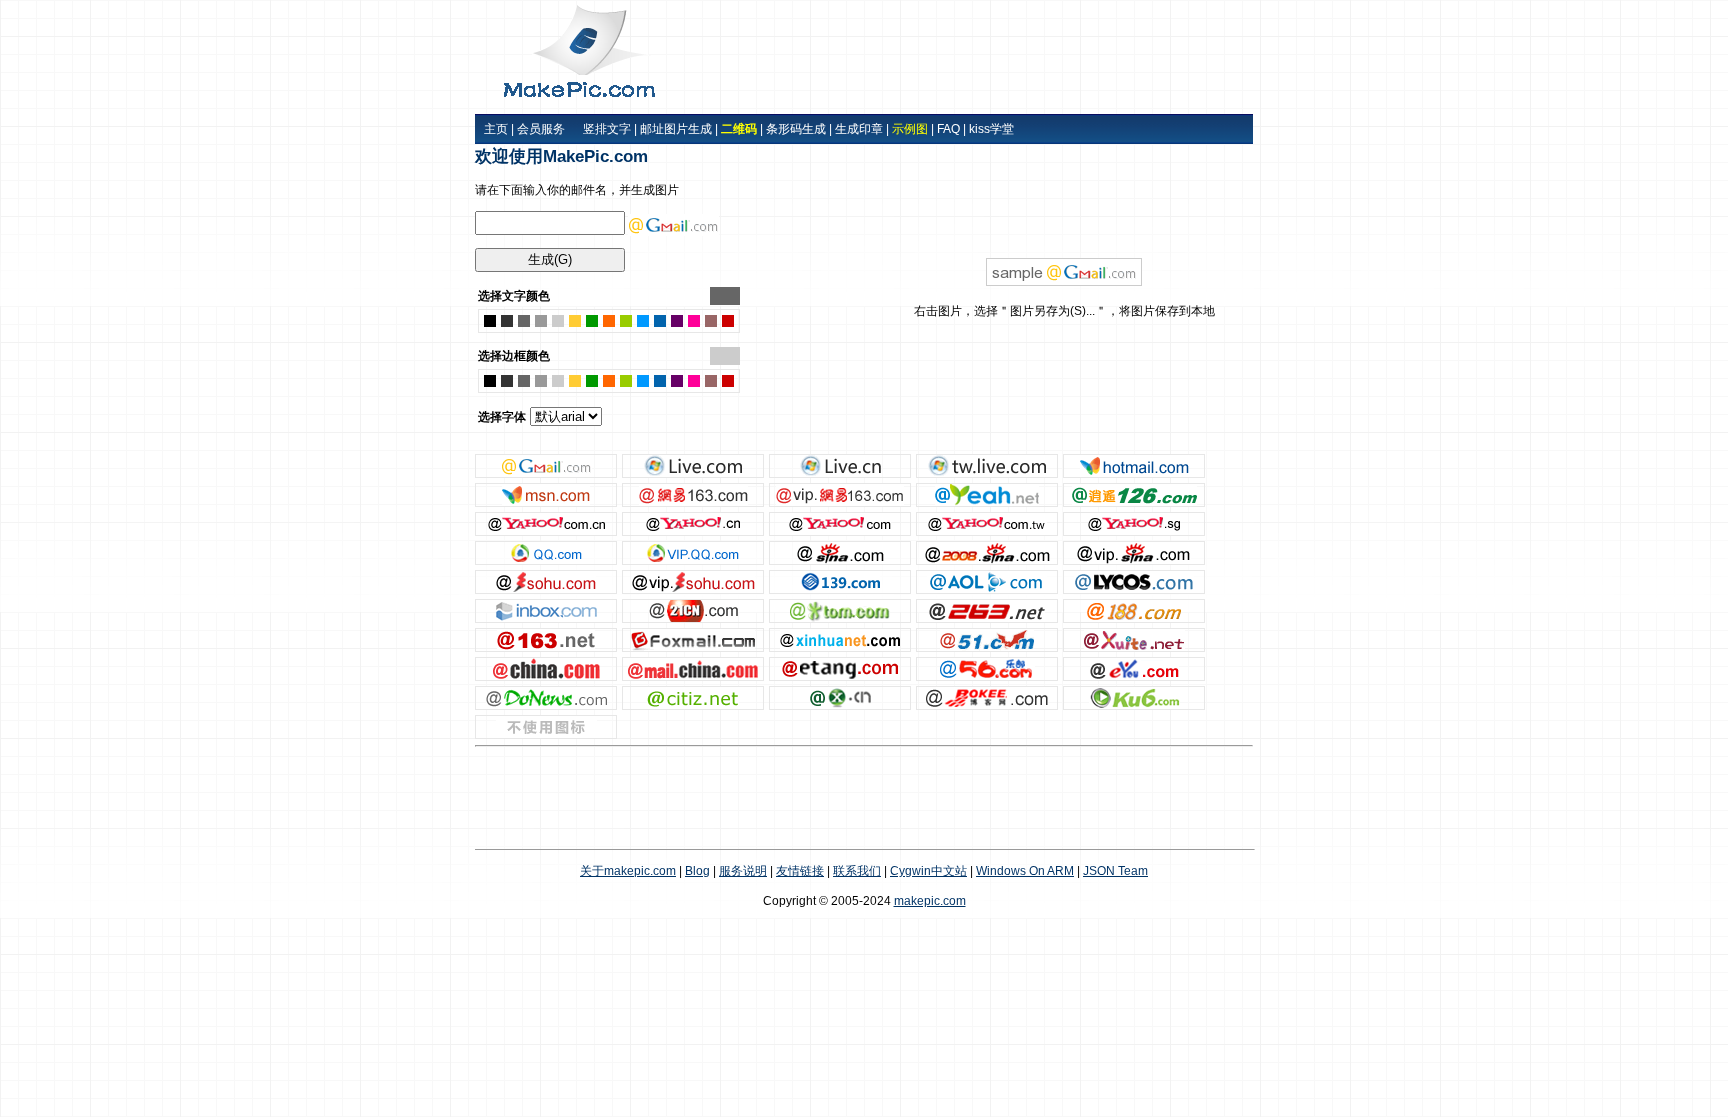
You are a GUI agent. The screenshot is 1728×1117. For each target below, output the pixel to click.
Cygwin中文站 (928, 871)
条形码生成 (796, 129)
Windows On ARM (1025, 871)
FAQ (948, 129)
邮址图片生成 (676, 129)
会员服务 (541, 129)
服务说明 (743, 871)
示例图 (910, 129)
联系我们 (857, 871)
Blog (697, 871)
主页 (496, 129)
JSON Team (1115, 871)
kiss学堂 (991, 129)
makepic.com (930, 901)
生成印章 (859, 129)
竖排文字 (607, 129)
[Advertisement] (1014, 57)
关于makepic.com (628, 871)
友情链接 (800, 871)
